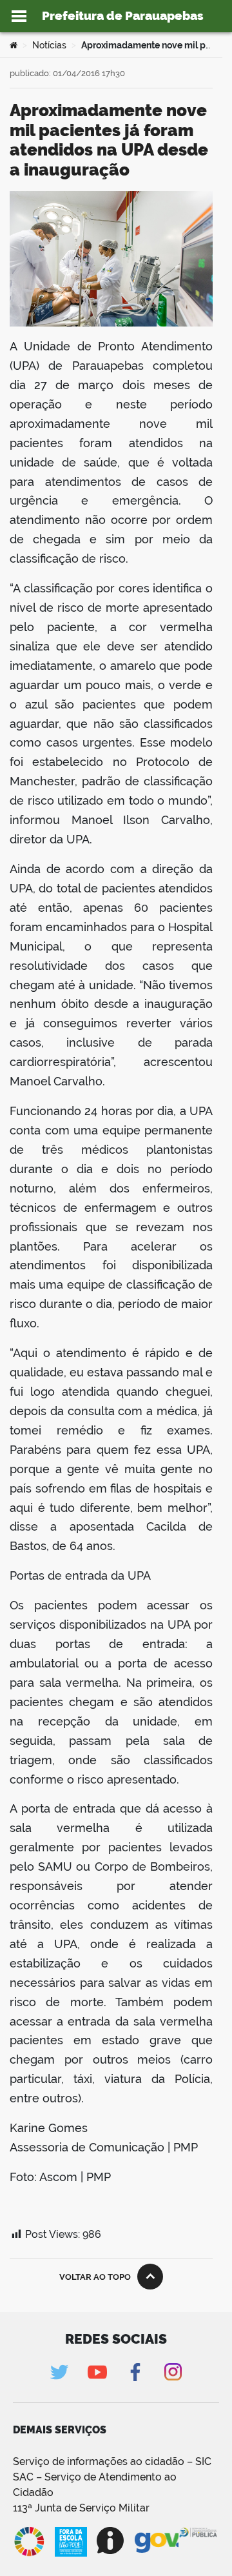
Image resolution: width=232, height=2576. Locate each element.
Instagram (173, 2372)
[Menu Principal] (19, 16)
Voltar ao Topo (95, 2277)
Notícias (49, 45)
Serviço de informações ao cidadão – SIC (112, 2461)
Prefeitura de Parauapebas (123, 15)
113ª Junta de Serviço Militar (81, 2508)
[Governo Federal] (157, 2541)
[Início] (14, 45)
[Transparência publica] (199, 2542)
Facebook (135, 2372)
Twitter (59, 2372)
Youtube (97, 2372)
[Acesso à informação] (111, 2541)
